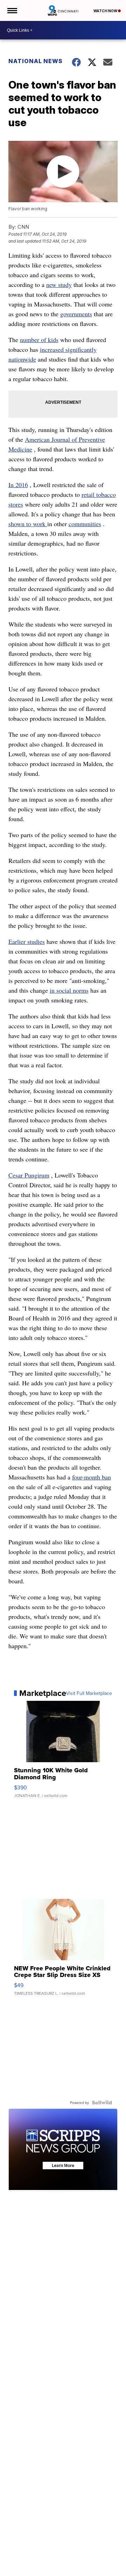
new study (59, 285)
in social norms (69, 990)
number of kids (39, 340)
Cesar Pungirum (29, 1175)
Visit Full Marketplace (89, 1693)
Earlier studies (27, 941)
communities (85, 524)
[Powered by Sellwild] (102, 2103)
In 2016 (18, 485)
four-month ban (92, 1477)
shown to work (28, 524)
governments (76, 314)
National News (36, 61)
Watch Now (106, 11)
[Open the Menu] (12, 10)
